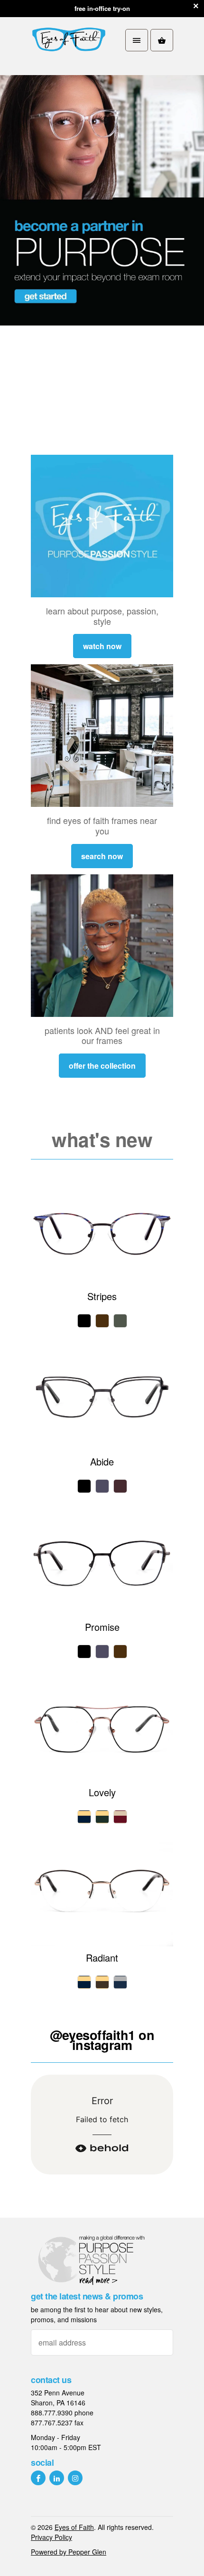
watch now (102, 646)
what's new (102, 1139)
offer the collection (102, 1066)
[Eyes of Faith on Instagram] (75, 2478)
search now (102, 856)
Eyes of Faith (74, 2527)
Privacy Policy (51, 2537)
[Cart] (162, 40)
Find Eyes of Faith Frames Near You (102, 825)
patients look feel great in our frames (102, 1035)
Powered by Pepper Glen (69, 2552)
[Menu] (137, 40)
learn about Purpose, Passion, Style (102, 616)
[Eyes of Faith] (69, 40)
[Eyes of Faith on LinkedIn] (57, 2478)
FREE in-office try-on (102, 8)
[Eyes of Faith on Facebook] (38, 2478)
